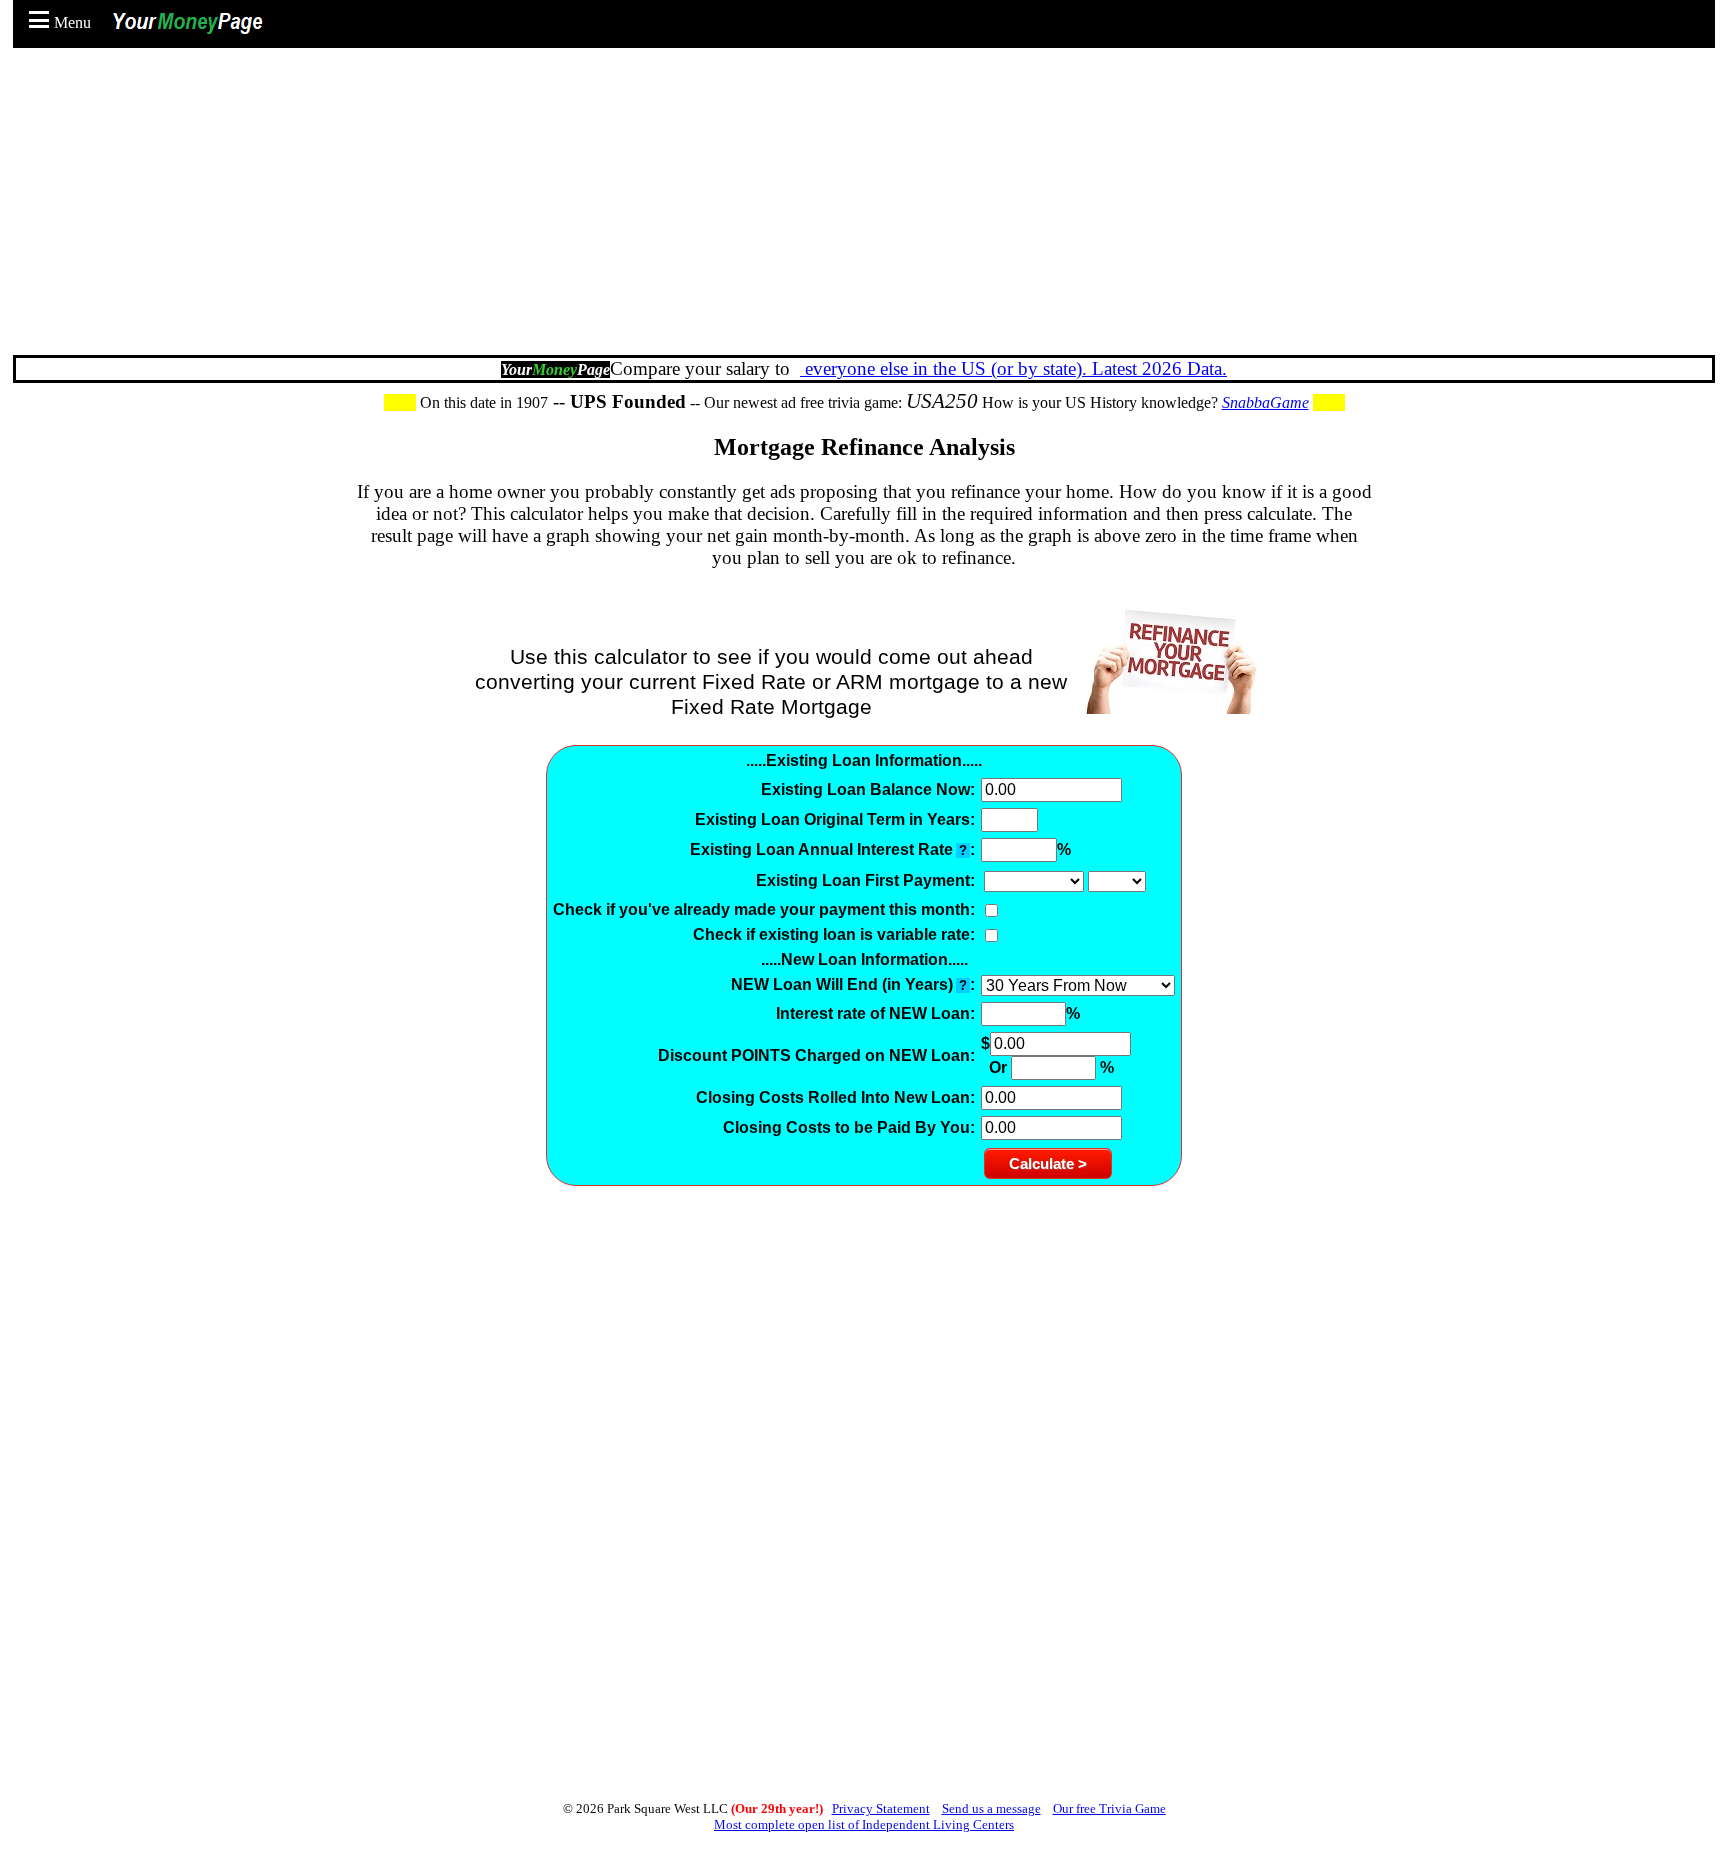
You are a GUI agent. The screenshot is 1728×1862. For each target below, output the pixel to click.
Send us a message (991, 1808)
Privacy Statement (881, 1808)
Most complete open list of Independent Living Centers (864, 1824)
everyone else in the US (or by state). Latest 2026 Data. (1013, 368)
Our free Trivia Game (1109, 1808)
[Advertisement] (869, 210)
